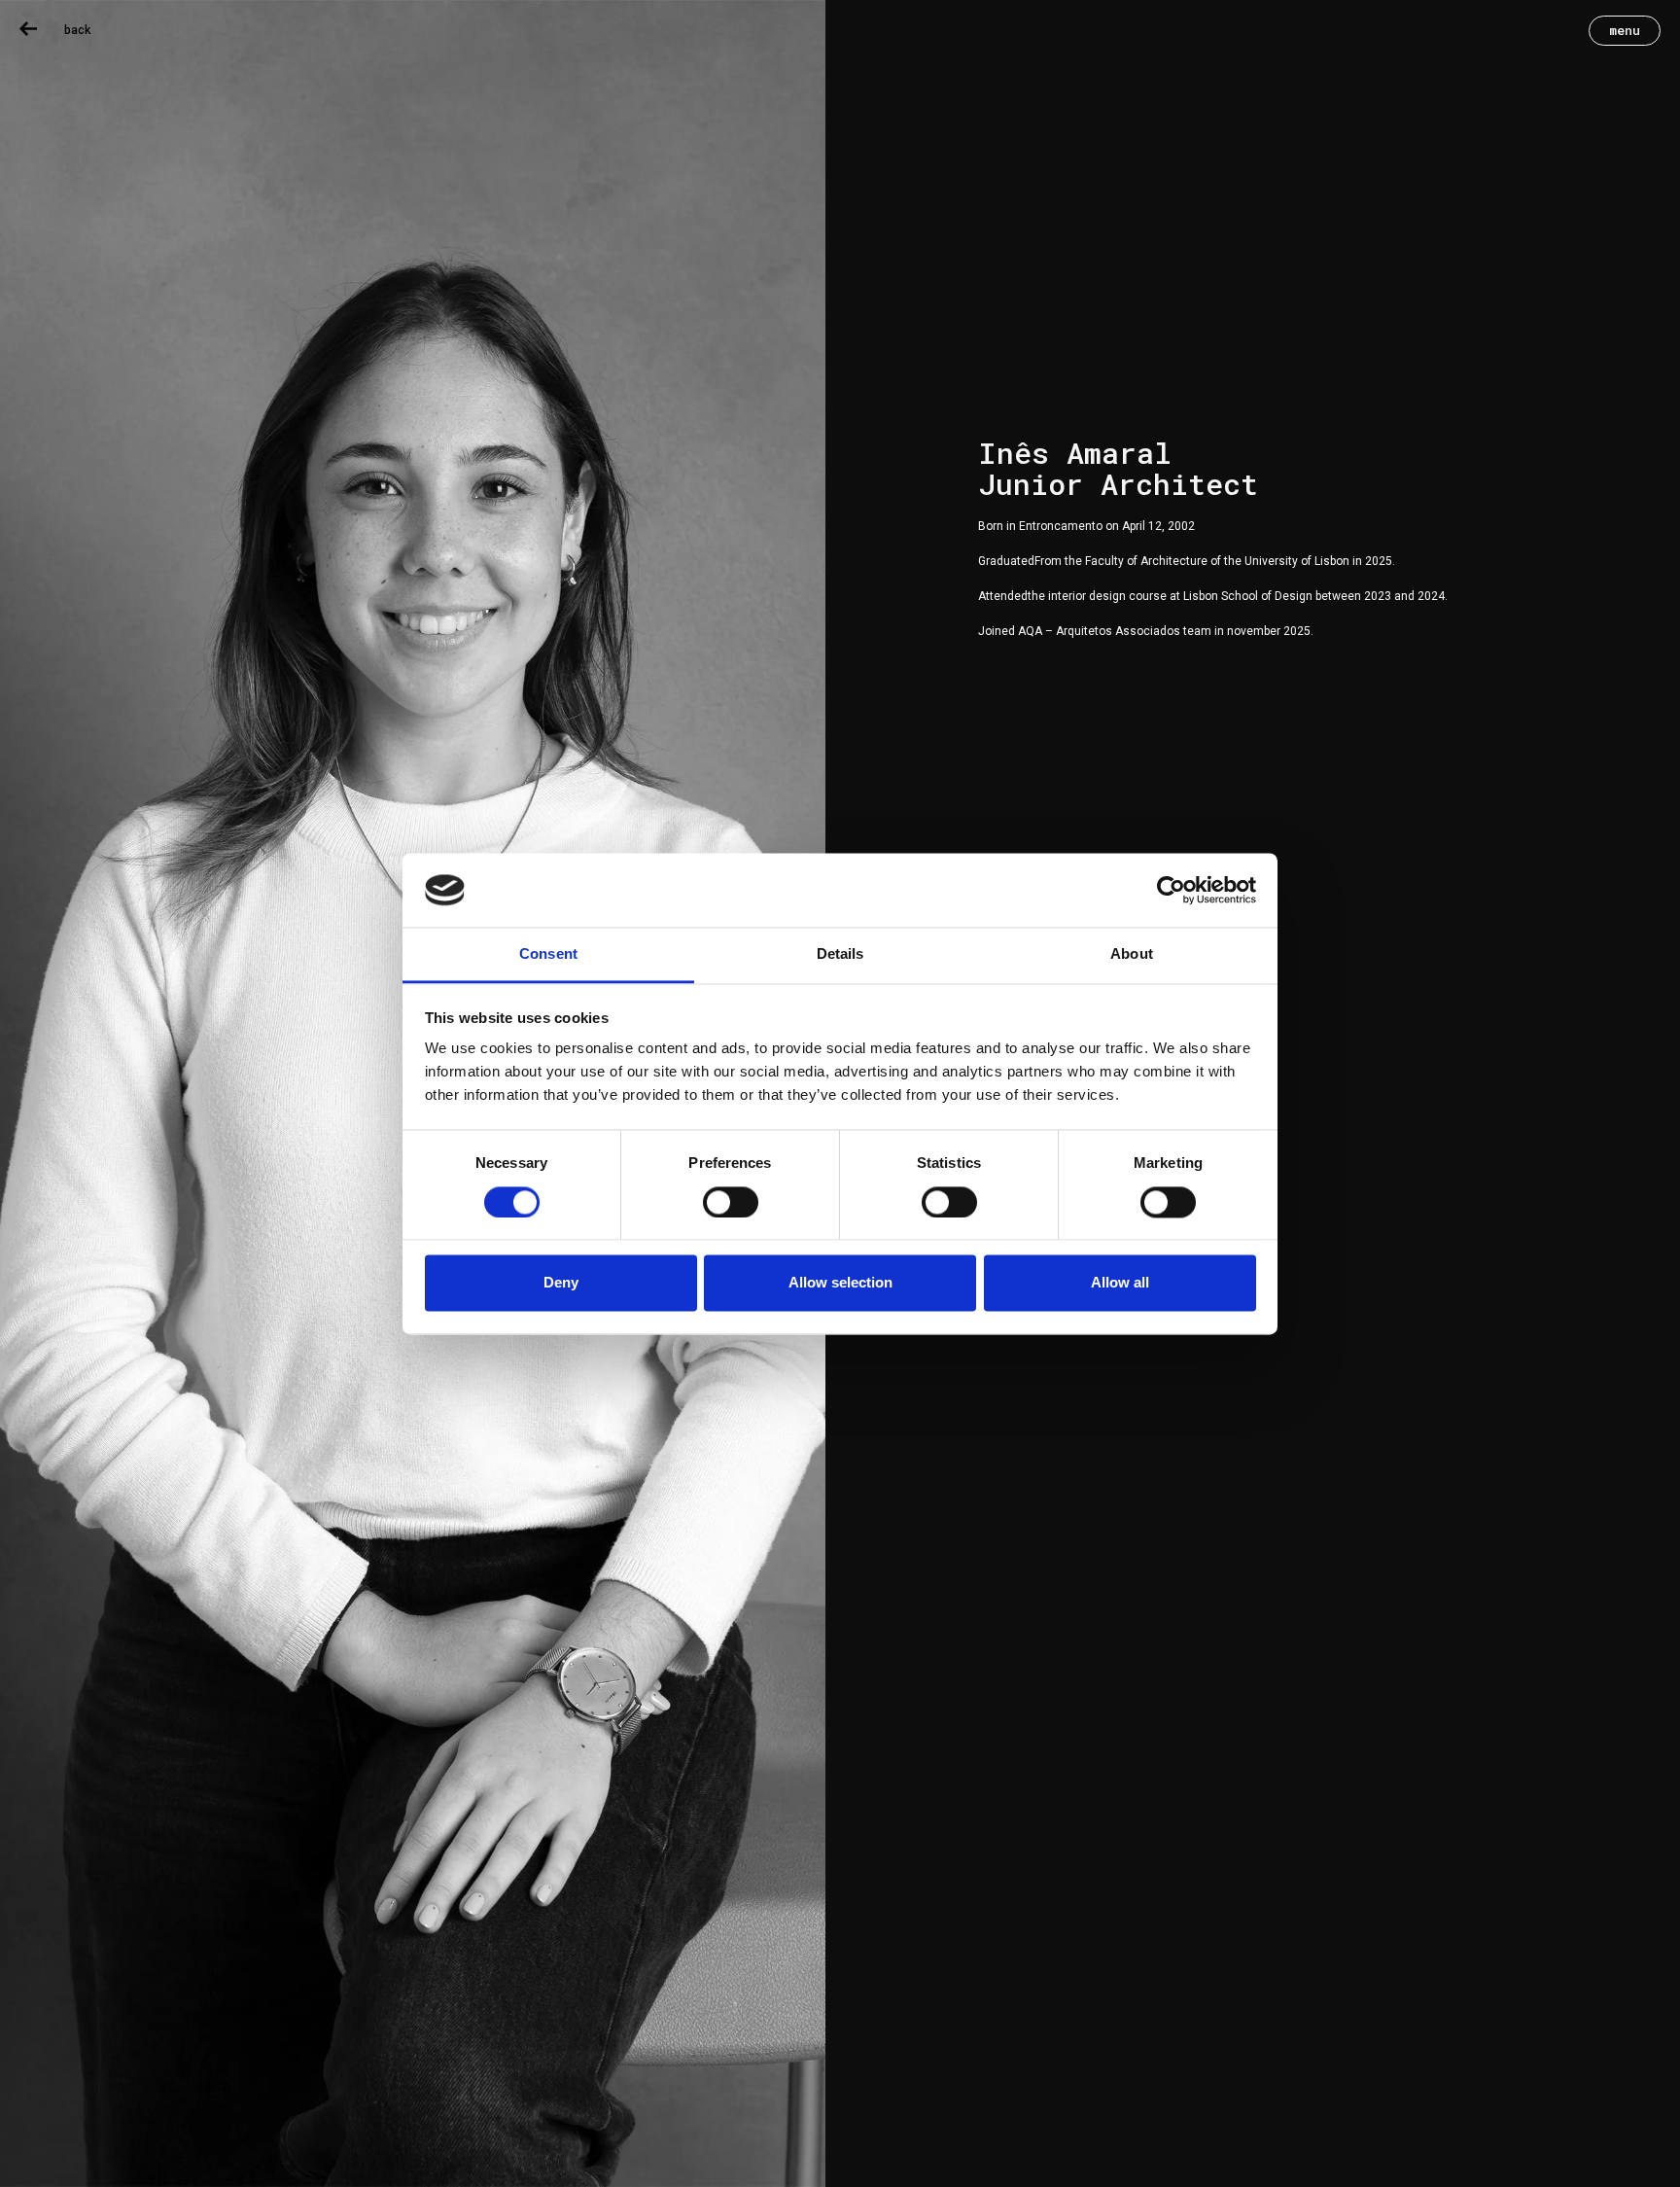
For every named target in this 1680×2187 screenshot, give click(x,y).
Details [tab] (840, 954)
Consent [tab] (548, 954)
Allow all (1120, 1283)
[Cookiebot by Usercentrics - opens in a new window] (1171, 890)
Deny (561, 1283)
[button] (1625, 31)
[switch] (731, 1202)
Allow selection (840, 1283)
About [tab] (1132, 954)
